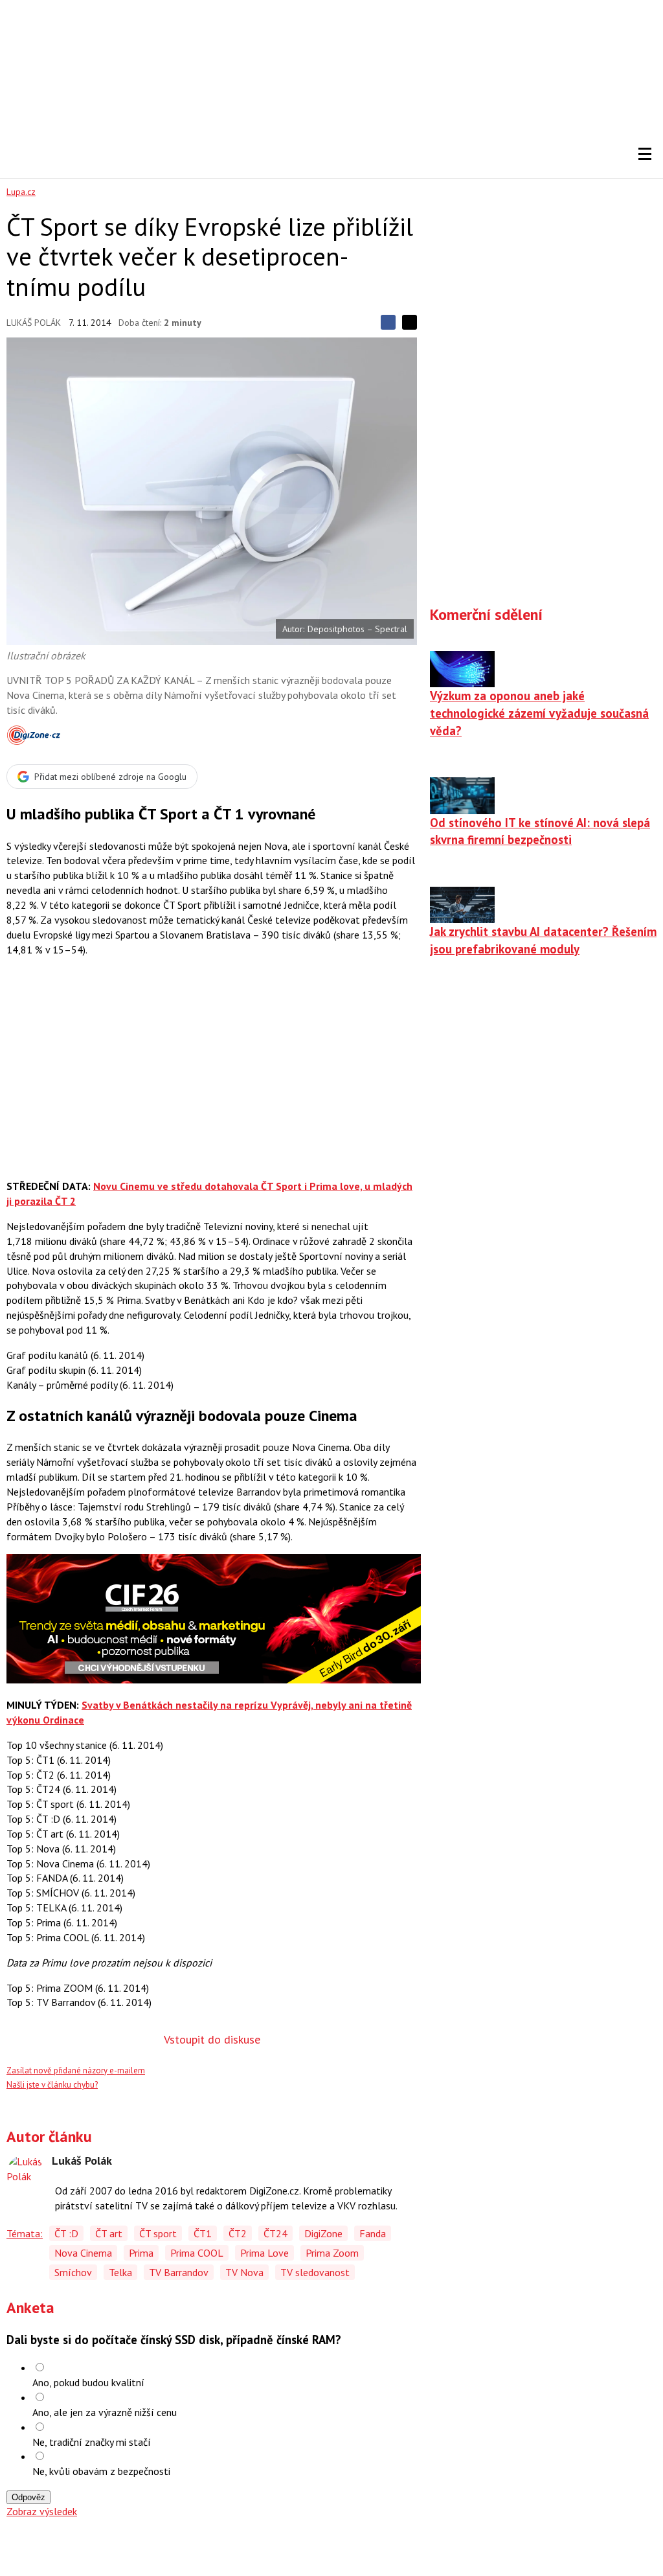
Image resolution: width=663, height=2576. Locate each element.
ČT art (109, 2233)
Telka (120, 2272)
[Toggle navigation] (645, 154)
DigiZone (323, 2233)
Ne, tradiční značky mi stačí (92, 2442)
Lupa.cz (21, 192)
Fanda (373, 2233)
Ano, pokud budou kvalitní (88, 2382)
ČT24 (275, 2233)
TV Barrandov (179, 2272)
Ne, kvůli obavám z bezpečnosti (101, 2471)
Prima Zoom (332, 2253)
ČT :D (66, 2233)
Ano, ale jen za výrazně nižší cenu (105, 2412)
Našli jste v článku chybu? (52, 2085)
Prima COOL (197, 2253)
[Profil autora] (26, 2174)
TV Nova (244, 2272)
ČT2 (238, 2233)
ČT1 (203, 2233)
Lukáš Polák (34, 323)
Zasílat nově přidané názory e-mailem (76, 2070)
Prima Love (264, 2253)
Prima (141, 2253)
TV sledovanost (315, 2272)
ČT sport (158, 2233)
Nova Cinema (83, 2253)
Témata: (25, 2233)
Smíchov (73, 2272)
